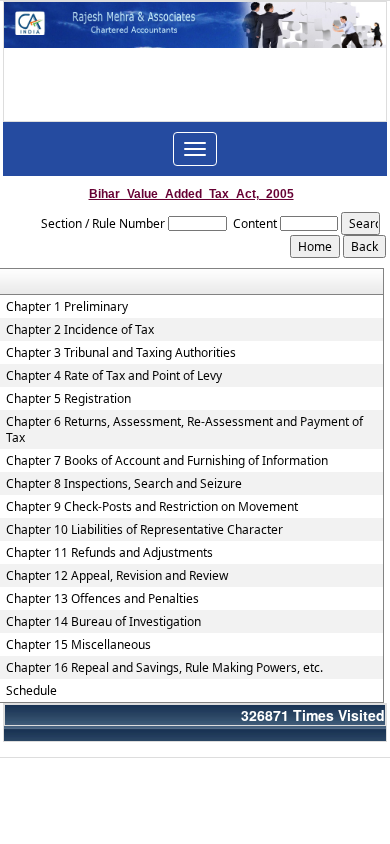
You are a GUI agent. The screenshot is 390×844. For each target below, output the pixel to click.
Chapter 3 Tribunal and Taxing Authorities (121, 353)
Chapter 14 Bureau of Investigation (103, 622)
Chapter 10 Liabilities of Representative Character (144, 530)
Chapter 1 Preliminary (67, 307)
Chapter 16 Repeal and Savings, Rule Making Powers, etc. (164, 668)
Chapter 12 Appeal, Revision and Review (117, 576)
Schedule (31, 691)
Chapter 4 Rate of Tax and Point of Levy (114, 376)
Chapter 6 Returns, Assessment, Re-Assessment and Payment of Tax (184, 430)
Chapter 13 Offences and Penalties (102, 599)
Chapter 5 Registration (68, 399)
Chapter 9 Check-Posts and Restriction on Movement (152, 507)
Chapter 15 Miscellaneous (78, 645)
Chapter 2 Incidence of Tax (80, 330)
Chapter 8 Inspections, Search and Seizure (124, 484)
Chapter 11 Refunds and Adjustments (109, 553)
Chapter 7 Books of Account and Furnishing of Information (167, 461)
